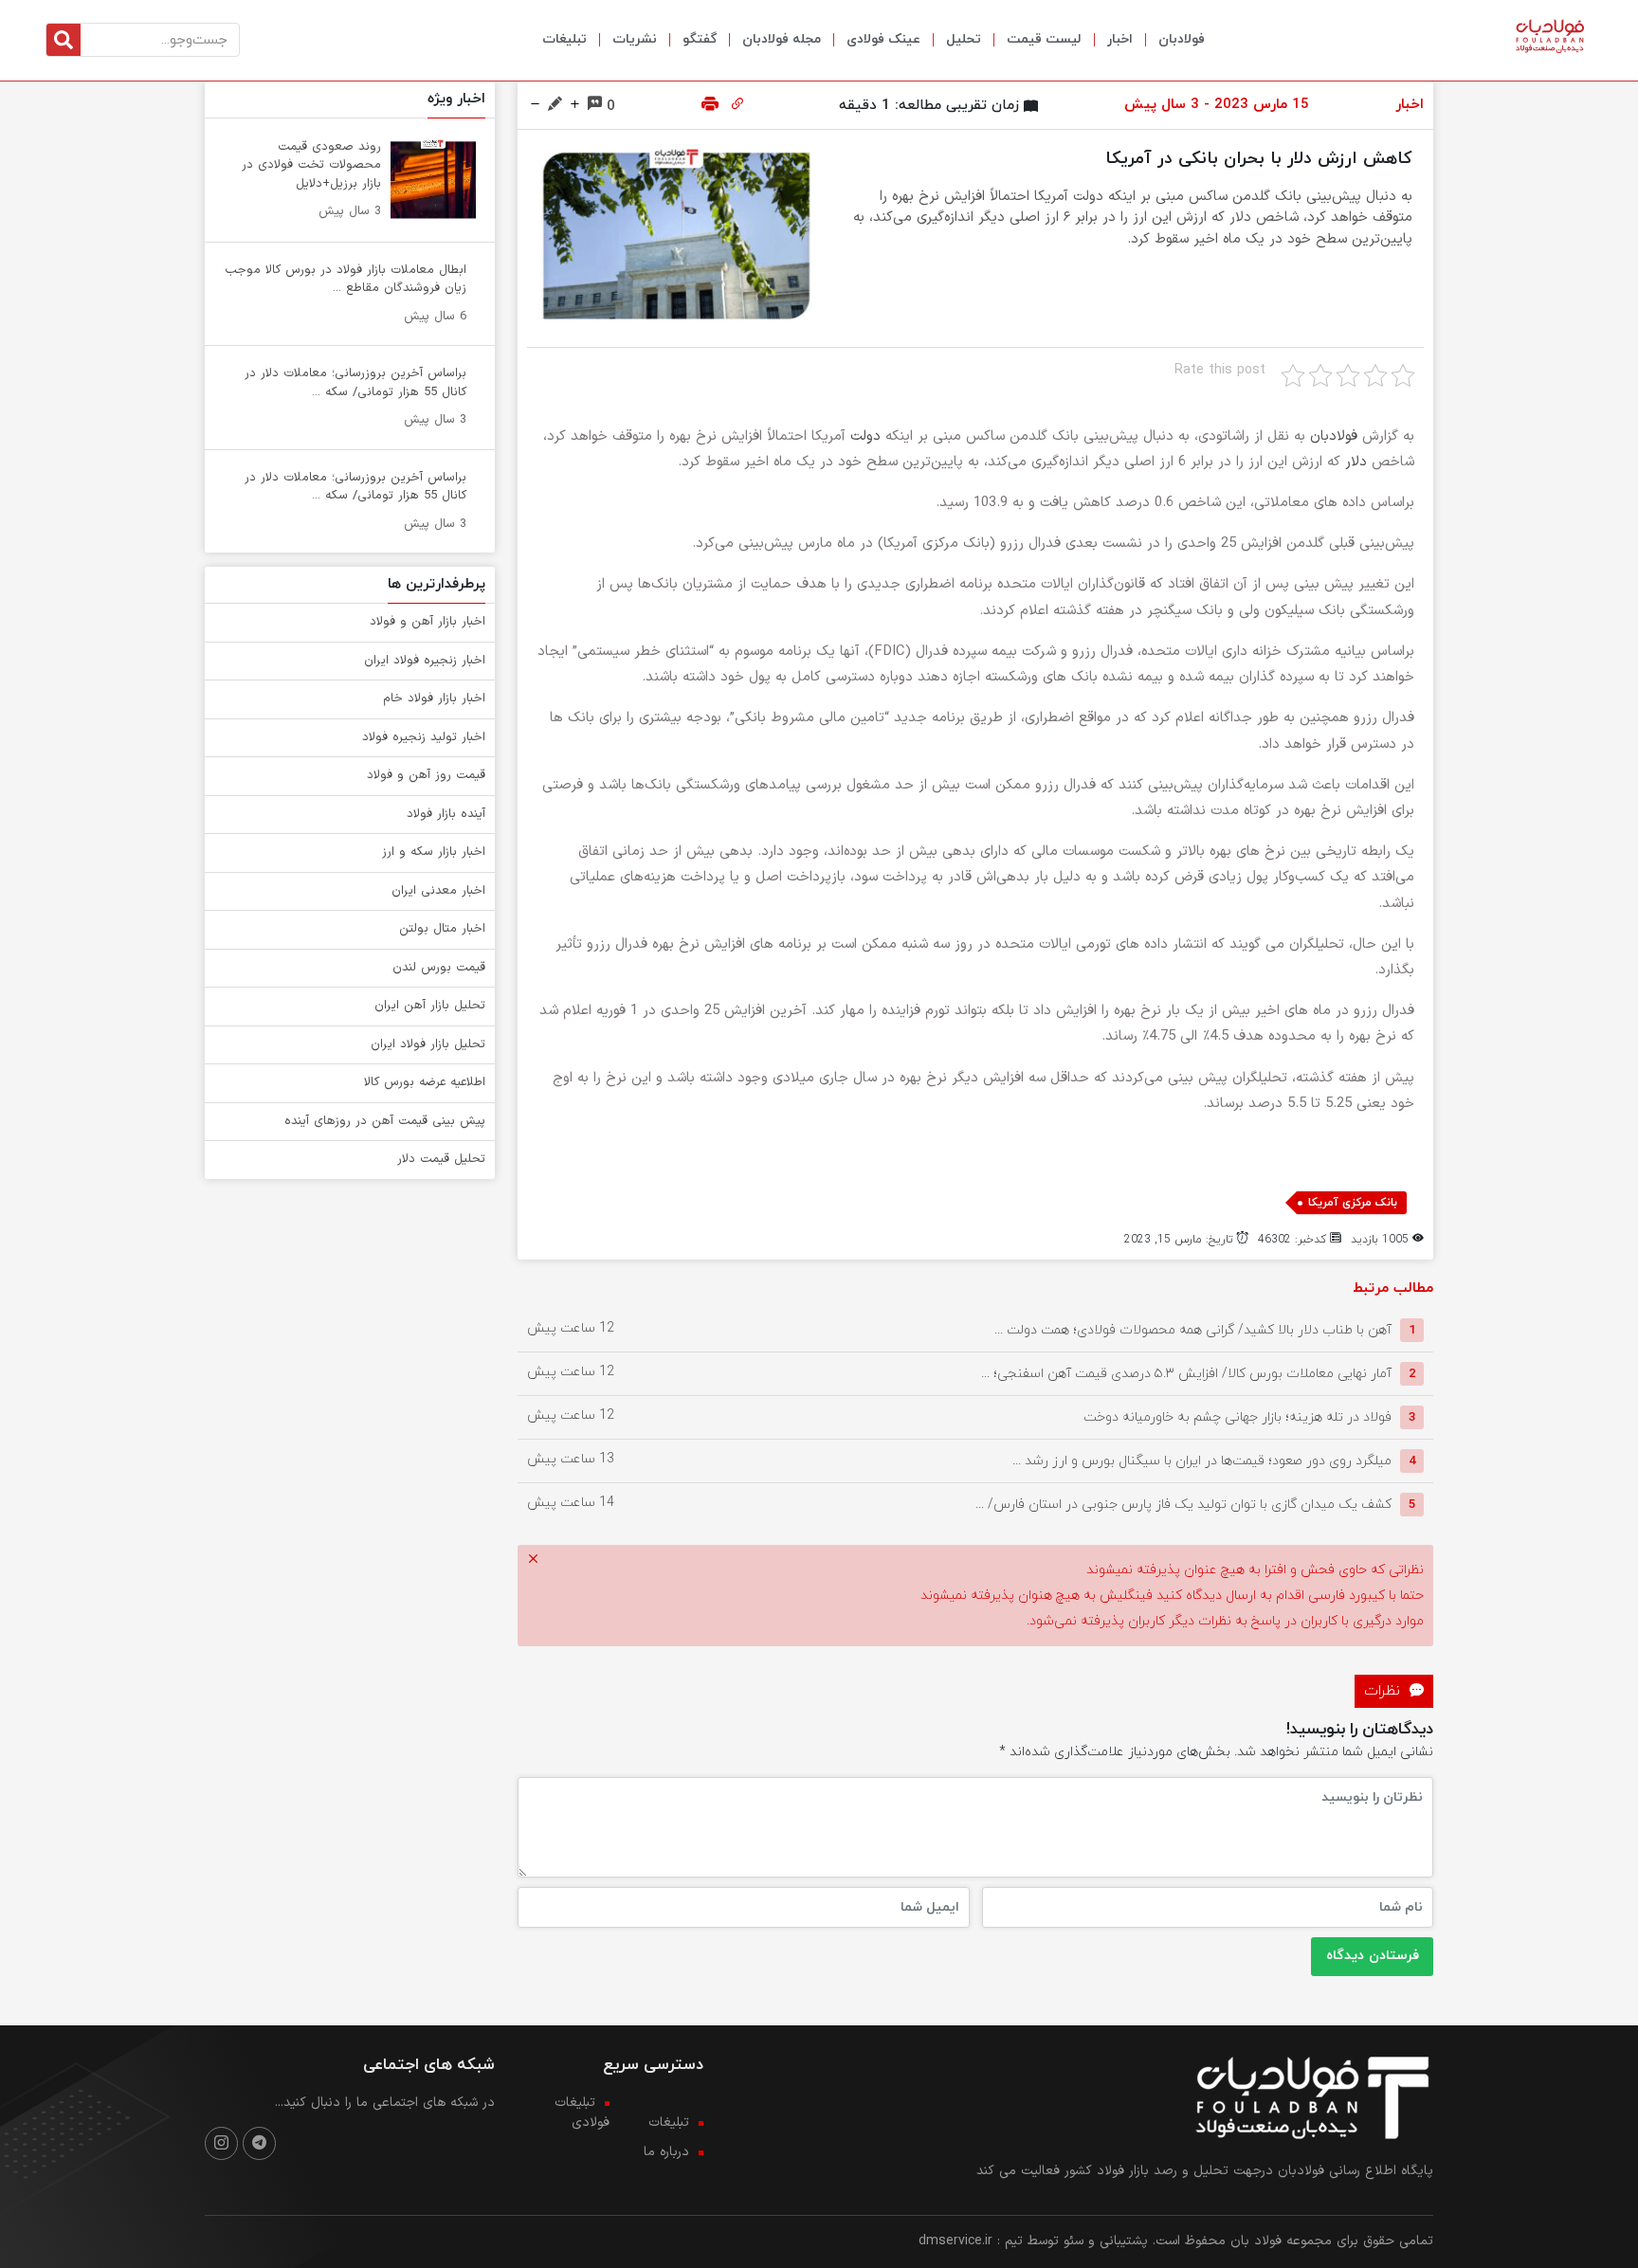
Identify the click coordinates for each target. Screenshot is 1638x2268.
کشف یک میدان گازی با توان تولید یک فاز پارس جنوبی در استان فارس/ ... (1183, 1505)
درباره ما (666, 2152)
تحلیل (964, 39)
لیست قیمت (1044, 39)
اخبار (1120, 39)
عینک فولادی (883, 39)
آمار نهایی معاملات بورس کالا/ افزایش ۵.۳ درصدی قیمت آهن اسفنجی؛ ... (1186, 1374)
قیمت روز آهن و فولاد (426, 775)
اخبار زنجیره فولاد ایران (425, 661)
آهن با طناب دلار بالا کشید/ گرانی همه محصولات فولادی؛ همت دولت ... (1193, 1330)
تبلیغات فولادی (582, 2113)
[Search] (64, 40)
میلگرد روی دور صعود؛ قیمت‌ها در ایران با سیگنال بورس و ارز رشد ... (1202, 1461)
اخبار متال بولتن (442, 929)
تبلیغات (564, 39)
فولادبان (1182, 39)
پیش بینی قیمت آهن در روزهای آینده (385, 1121)
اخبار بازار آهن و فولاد (428, 622)
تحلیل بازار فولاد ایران (428, 1044)
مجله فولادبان (782, 39)
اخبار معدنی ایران (438, 891)
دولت (865, 436)
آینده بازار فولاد (446, 814)
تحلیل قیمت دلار (441, 1159)
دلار (1356, 462)
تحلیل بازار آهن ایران (430, 1006)
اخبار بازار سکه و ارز (434, 852)
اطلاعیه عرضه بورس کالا (425, 1082)
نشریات (635, 39)
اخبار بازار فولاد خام (434, 699)
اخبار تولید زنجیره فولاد (424, 737)
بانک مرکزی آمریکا (1353, 1203)
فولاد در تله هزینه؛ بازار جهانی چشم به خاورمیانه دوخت (1238, 1417)
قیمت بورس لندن (439, 968)
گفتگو (700, 39)
